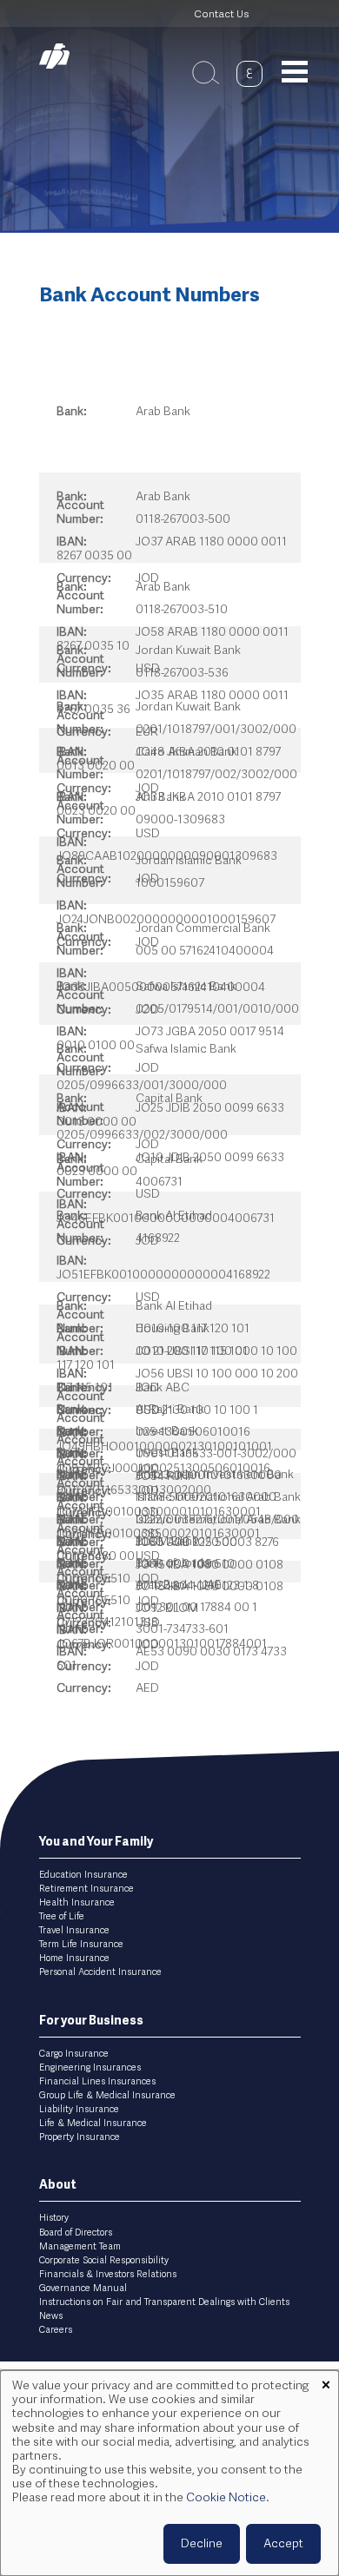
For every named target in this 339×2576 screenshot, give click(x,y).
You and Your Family (96, 1842)
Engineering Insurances (90, 2068)
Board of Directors (76, 2233)
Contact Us (221, 15)
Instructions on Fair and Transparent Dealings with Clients (164, 2302)
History (54, 2218)
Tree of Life (62, 1917)
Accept (283, 2544)
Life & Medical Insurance (93, 2124)
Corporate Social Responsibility (104, 2261)
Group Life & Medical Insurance (107, 2096)
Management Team (80, 2247)
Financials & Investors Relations (108, 2275)
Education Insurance (83, 1875)
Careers (56, 2330)
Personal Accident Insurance (100, 1972)
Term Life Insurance (81, 1945)
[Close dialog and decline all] (326, 2381)
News (51, 2316)
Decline (202, 2544)
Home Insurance (74, 1958)
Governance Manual (83, 2289)
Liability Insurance (79, 2110)
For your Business (91, 2021)
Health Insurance (77, 1903)
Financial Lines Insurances (97, 2082)
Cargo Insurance (74, 2054)
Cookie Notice (226, 2498)
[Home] (65, 56)
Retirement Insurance (86, 1889)
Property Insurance (80, 2137)
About (58, 2185)
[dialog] (169, 2473)
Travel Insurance (74, 1931)
